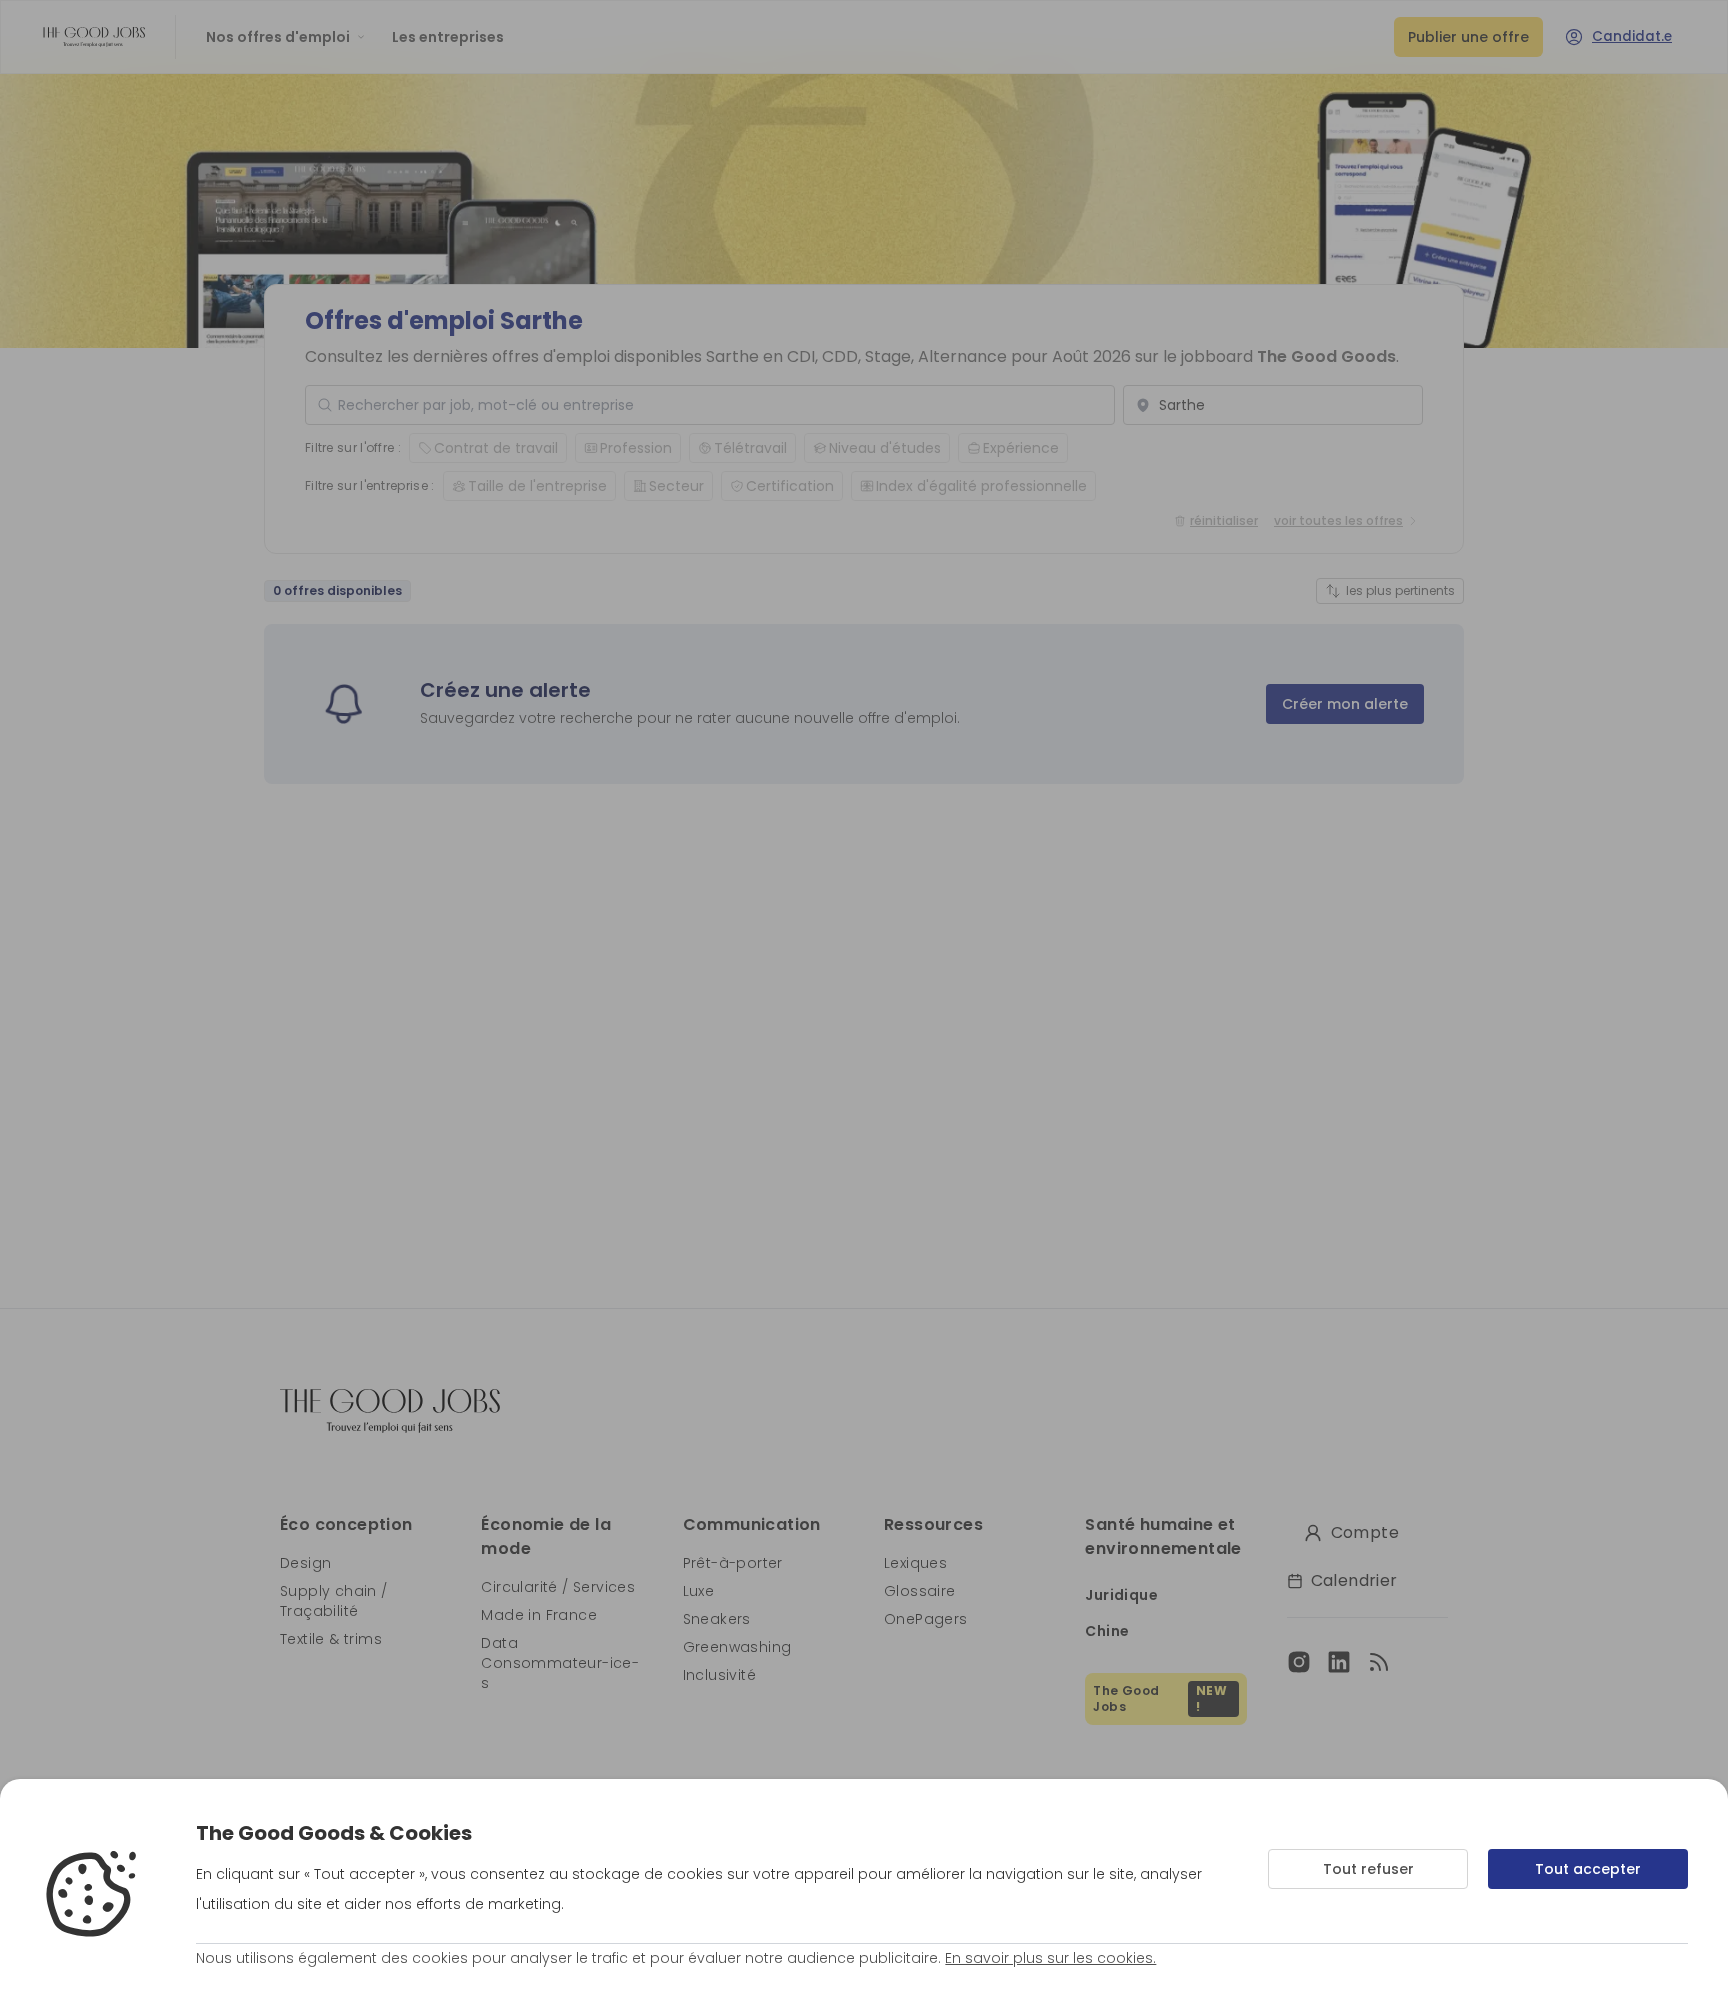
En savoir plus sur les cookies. (1050, 1958)
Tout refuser (1368, 1869)
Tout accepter (1588, 1869)
